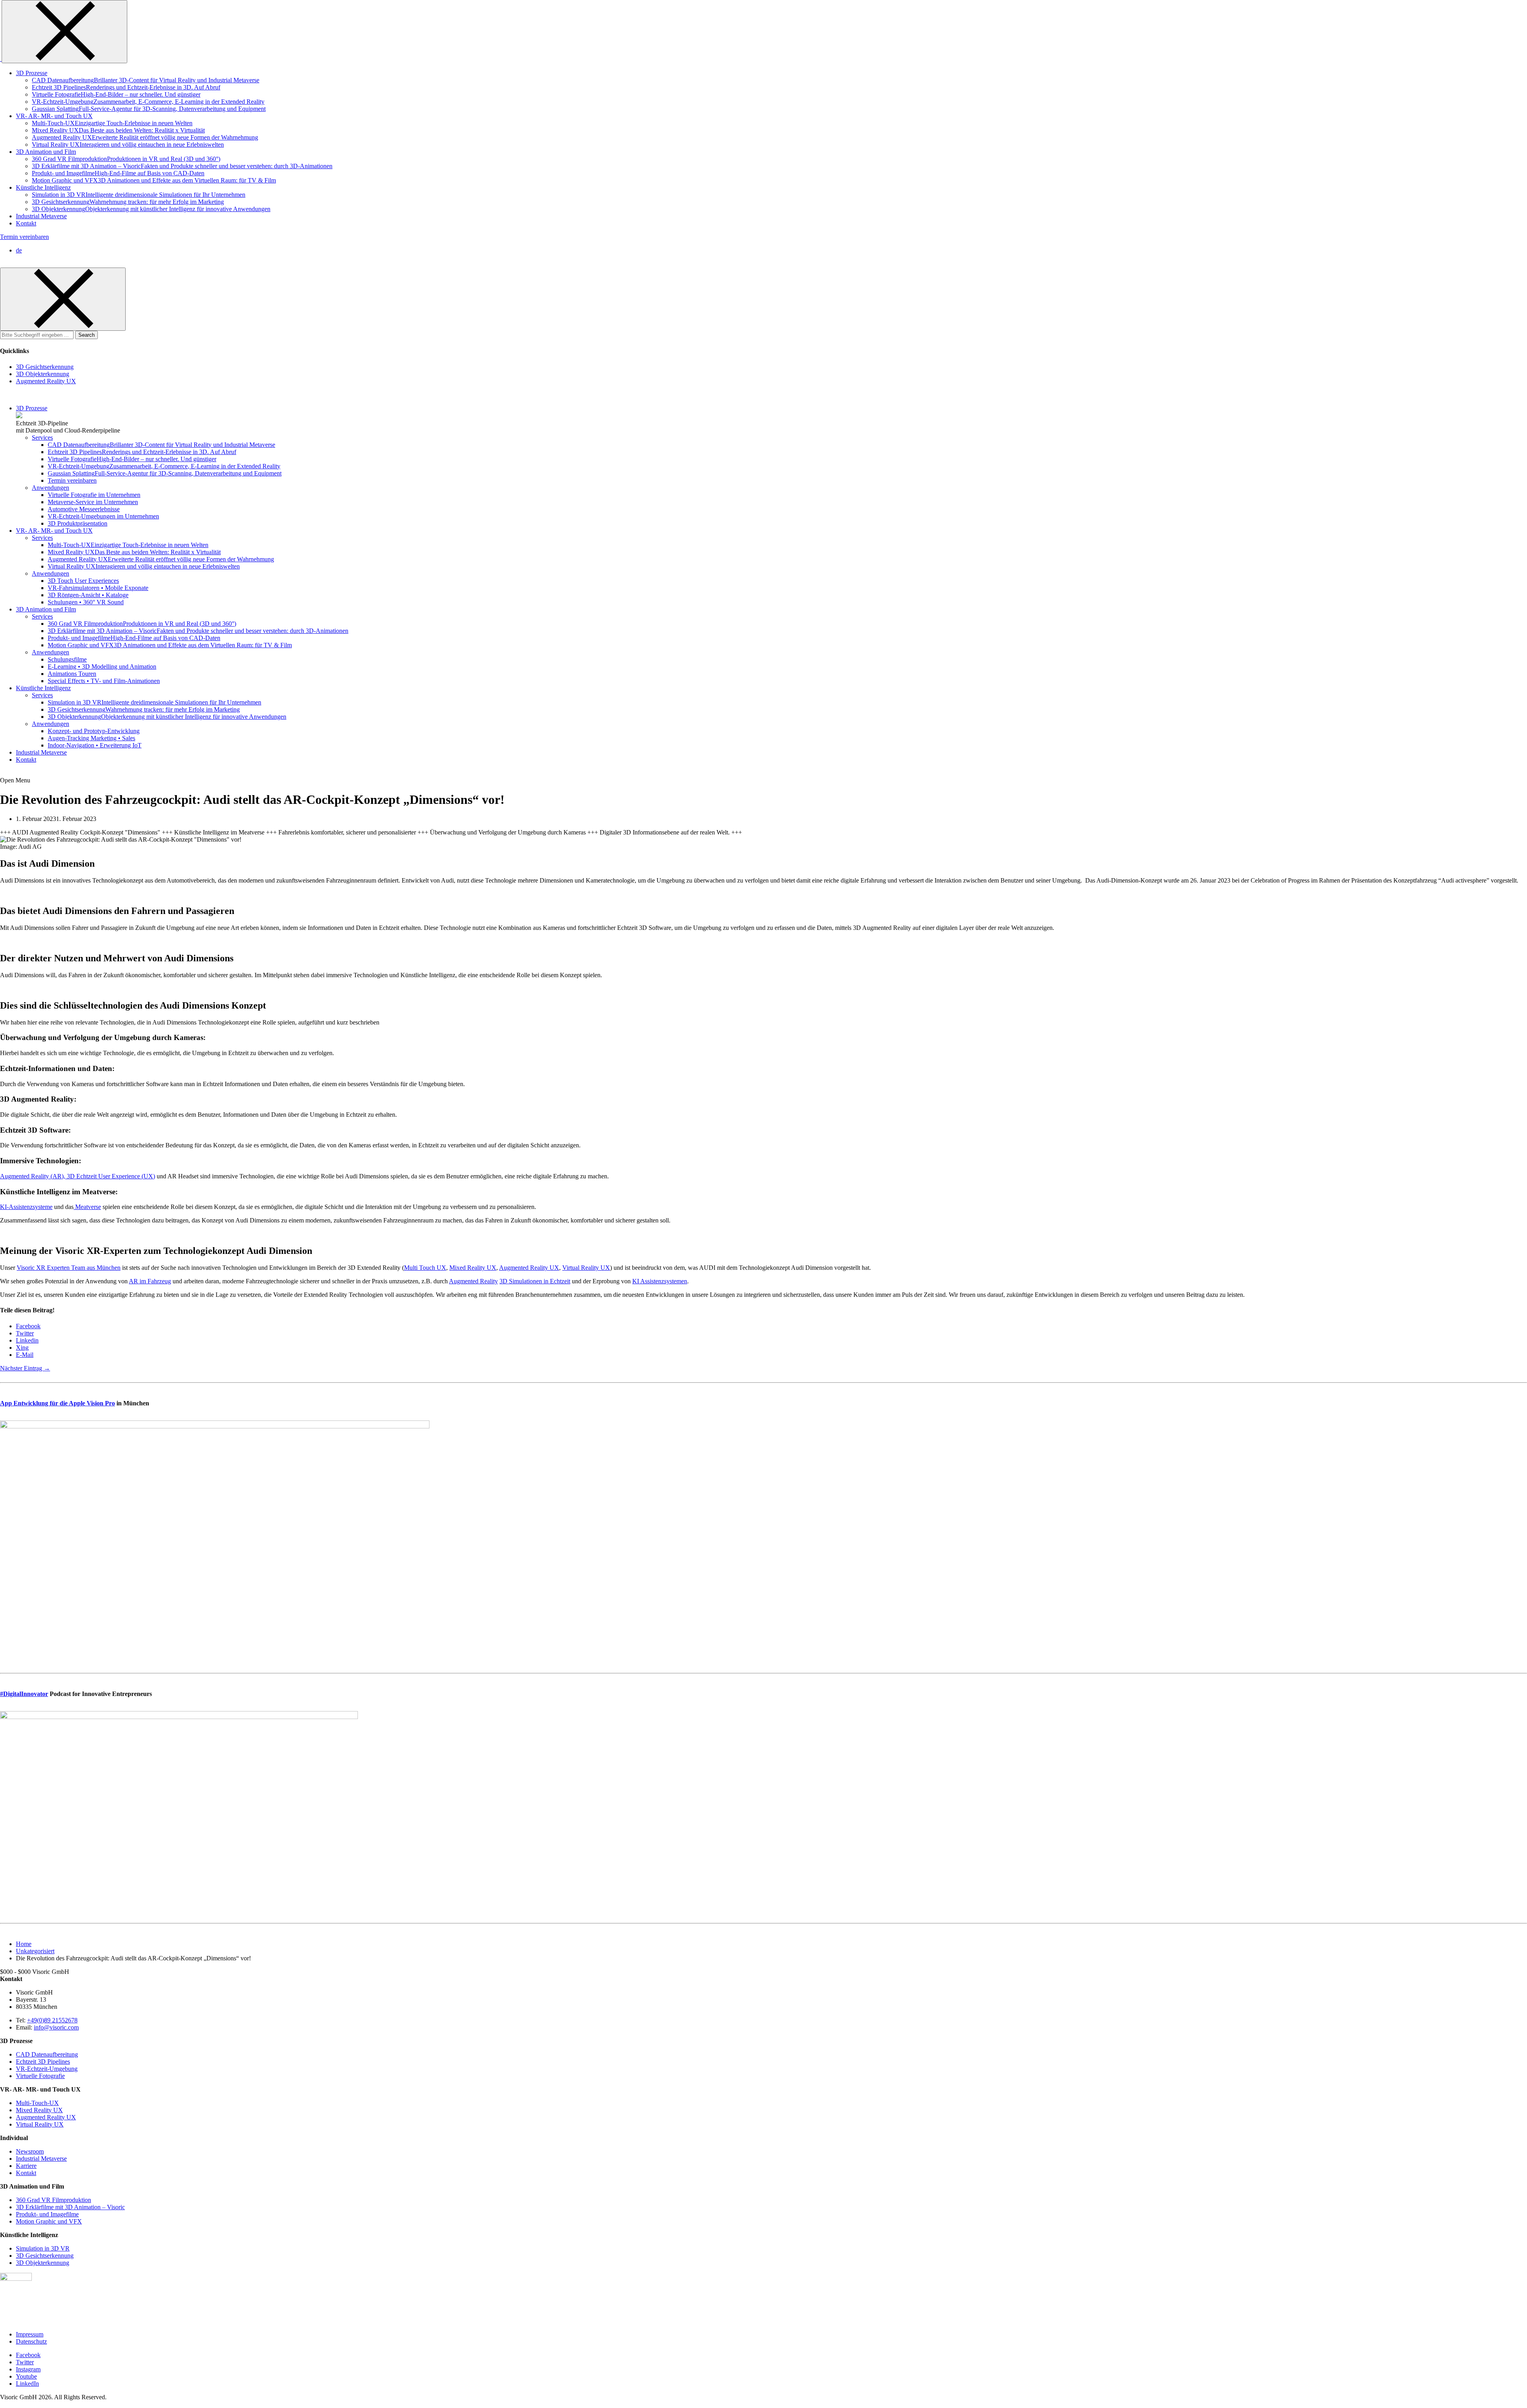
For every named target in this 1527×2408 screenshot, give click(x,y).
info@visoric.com (56, 2027)
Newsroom (30, 2151)
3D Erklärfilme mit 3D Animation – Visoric (70, 2207)
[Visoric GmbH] (1, 59)
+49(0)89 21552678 (52, 2020)
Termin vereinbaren (24, 237)
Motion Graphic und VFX (49, 2221)
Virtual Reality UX (586, 1268)
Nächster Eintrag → (25, 1368)
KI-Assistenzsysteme (26, 1207)
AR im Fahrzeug (150, 1281)
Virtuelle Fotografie (40, 2076)
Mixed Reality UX (473, 1268)
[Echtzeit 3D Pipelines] (19, 416)
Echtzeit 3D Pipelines (43, 2062)
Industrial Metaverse (41, 2159)
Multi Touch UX (425, 1268)
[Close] (64, 32)
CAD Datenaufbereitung (47, 2054)
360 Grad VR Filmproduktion (53, 2200)
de (19, 250)
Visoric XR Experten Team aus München (69, 1268)
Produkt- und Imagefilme (47, 2214)
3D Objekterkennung (43, 2263)
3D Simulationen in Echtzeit (535, 1281)
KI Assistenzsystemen (660, 1281)
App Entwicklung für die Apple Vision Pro (57, 1403)
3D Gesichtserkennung (45, 2256)
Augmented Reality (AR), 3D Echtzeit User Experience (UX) (78, 1176)
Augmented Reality (473, 1281)
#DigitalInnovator (24, 1694)
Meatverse (87, 1207)
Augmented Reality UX (529, 1268)
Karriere (26, 2166)
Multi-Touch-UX (37, 2103)
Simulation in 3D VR (43, 2248)
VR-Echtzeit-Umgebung (47, 2069)
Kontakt (26, 2173)
